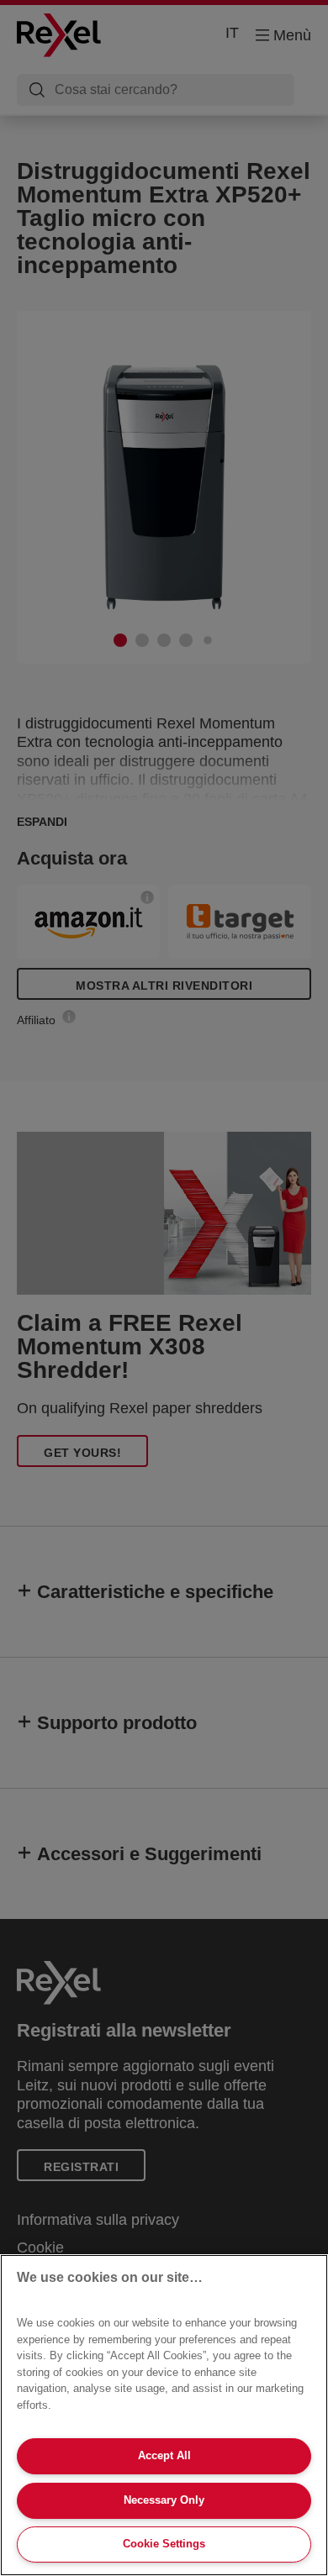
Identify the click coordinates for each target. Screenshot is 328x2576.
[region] (164, 2415)
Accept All (164, 2455)
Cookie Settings (164, 2544)
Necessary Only (164, 2500)
